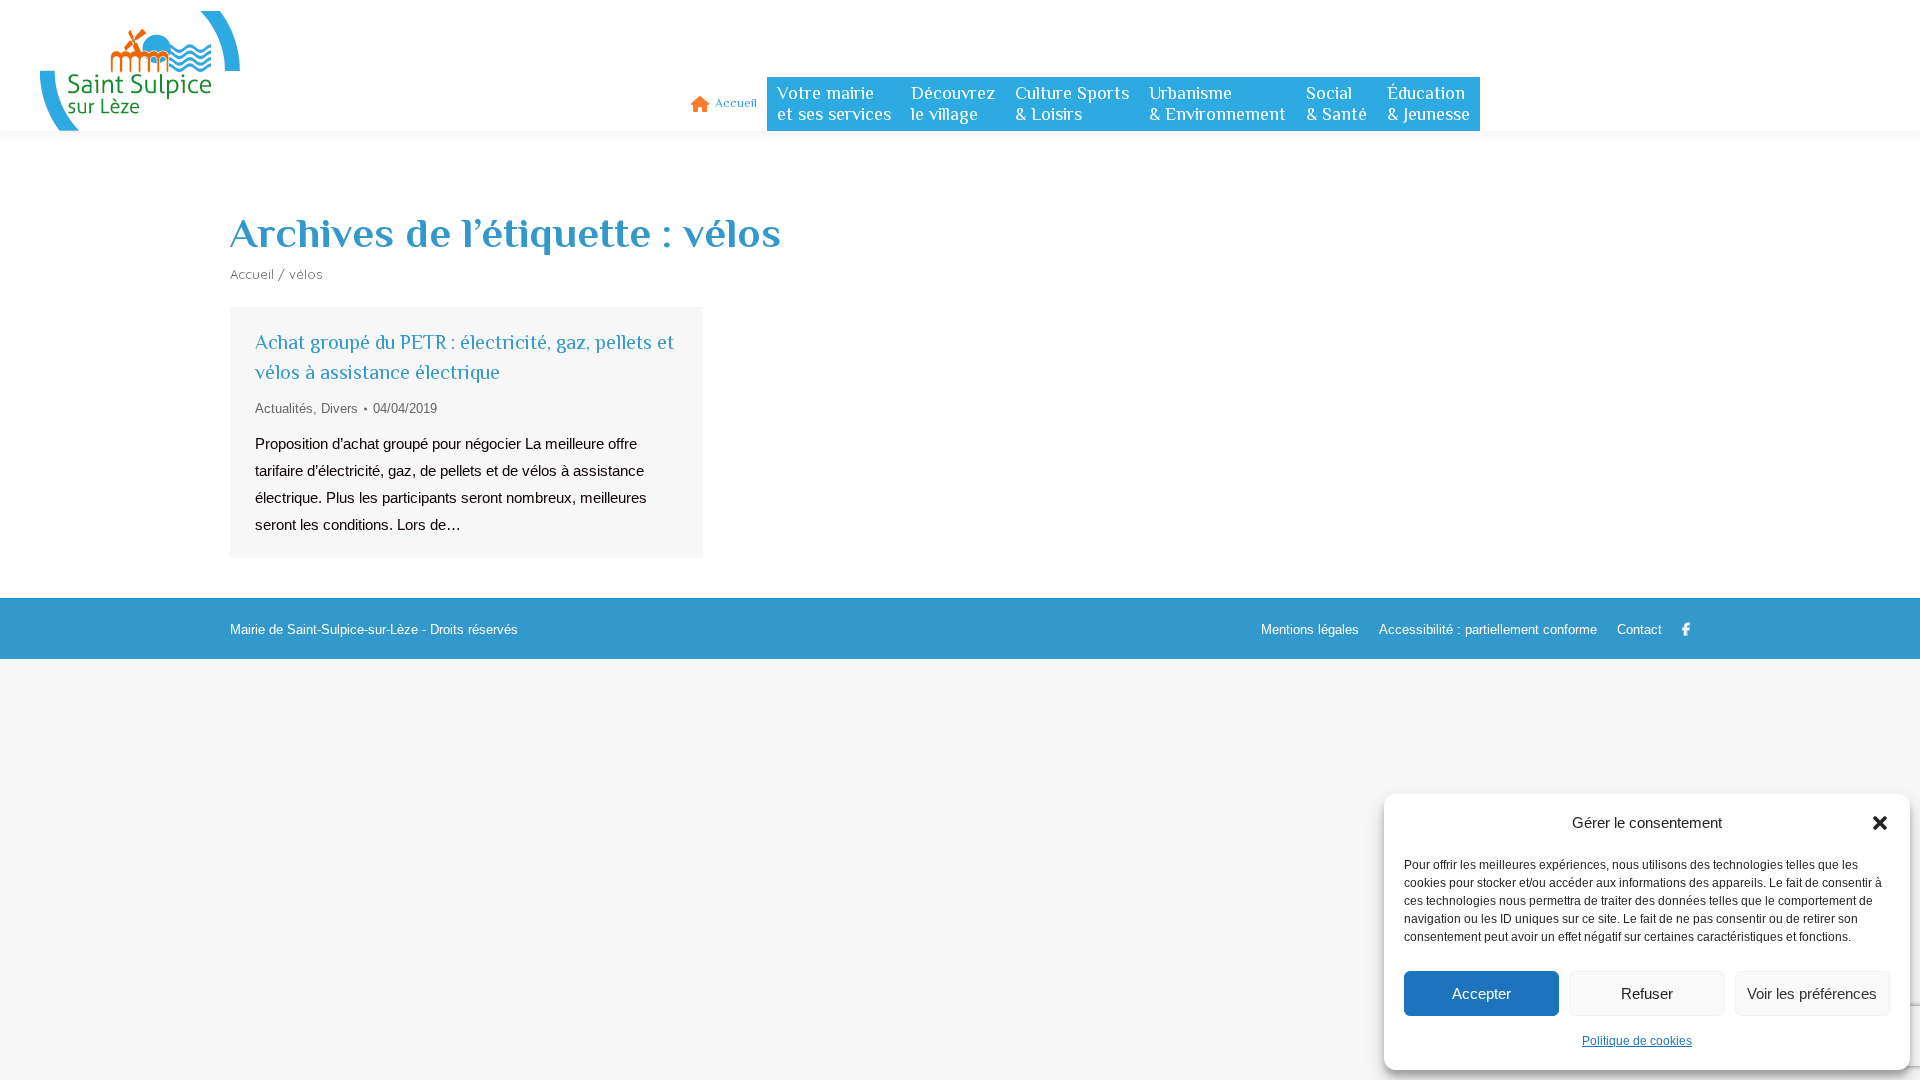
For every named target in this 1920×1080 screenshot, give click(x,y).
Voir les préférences (1812, 993)
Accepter (1481, 993)
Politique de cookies (1637, 1041)
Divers (339, 408)
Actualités (284, 408)
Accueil (252, 274)
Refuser (1647, 993)
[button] (1880, 823)
